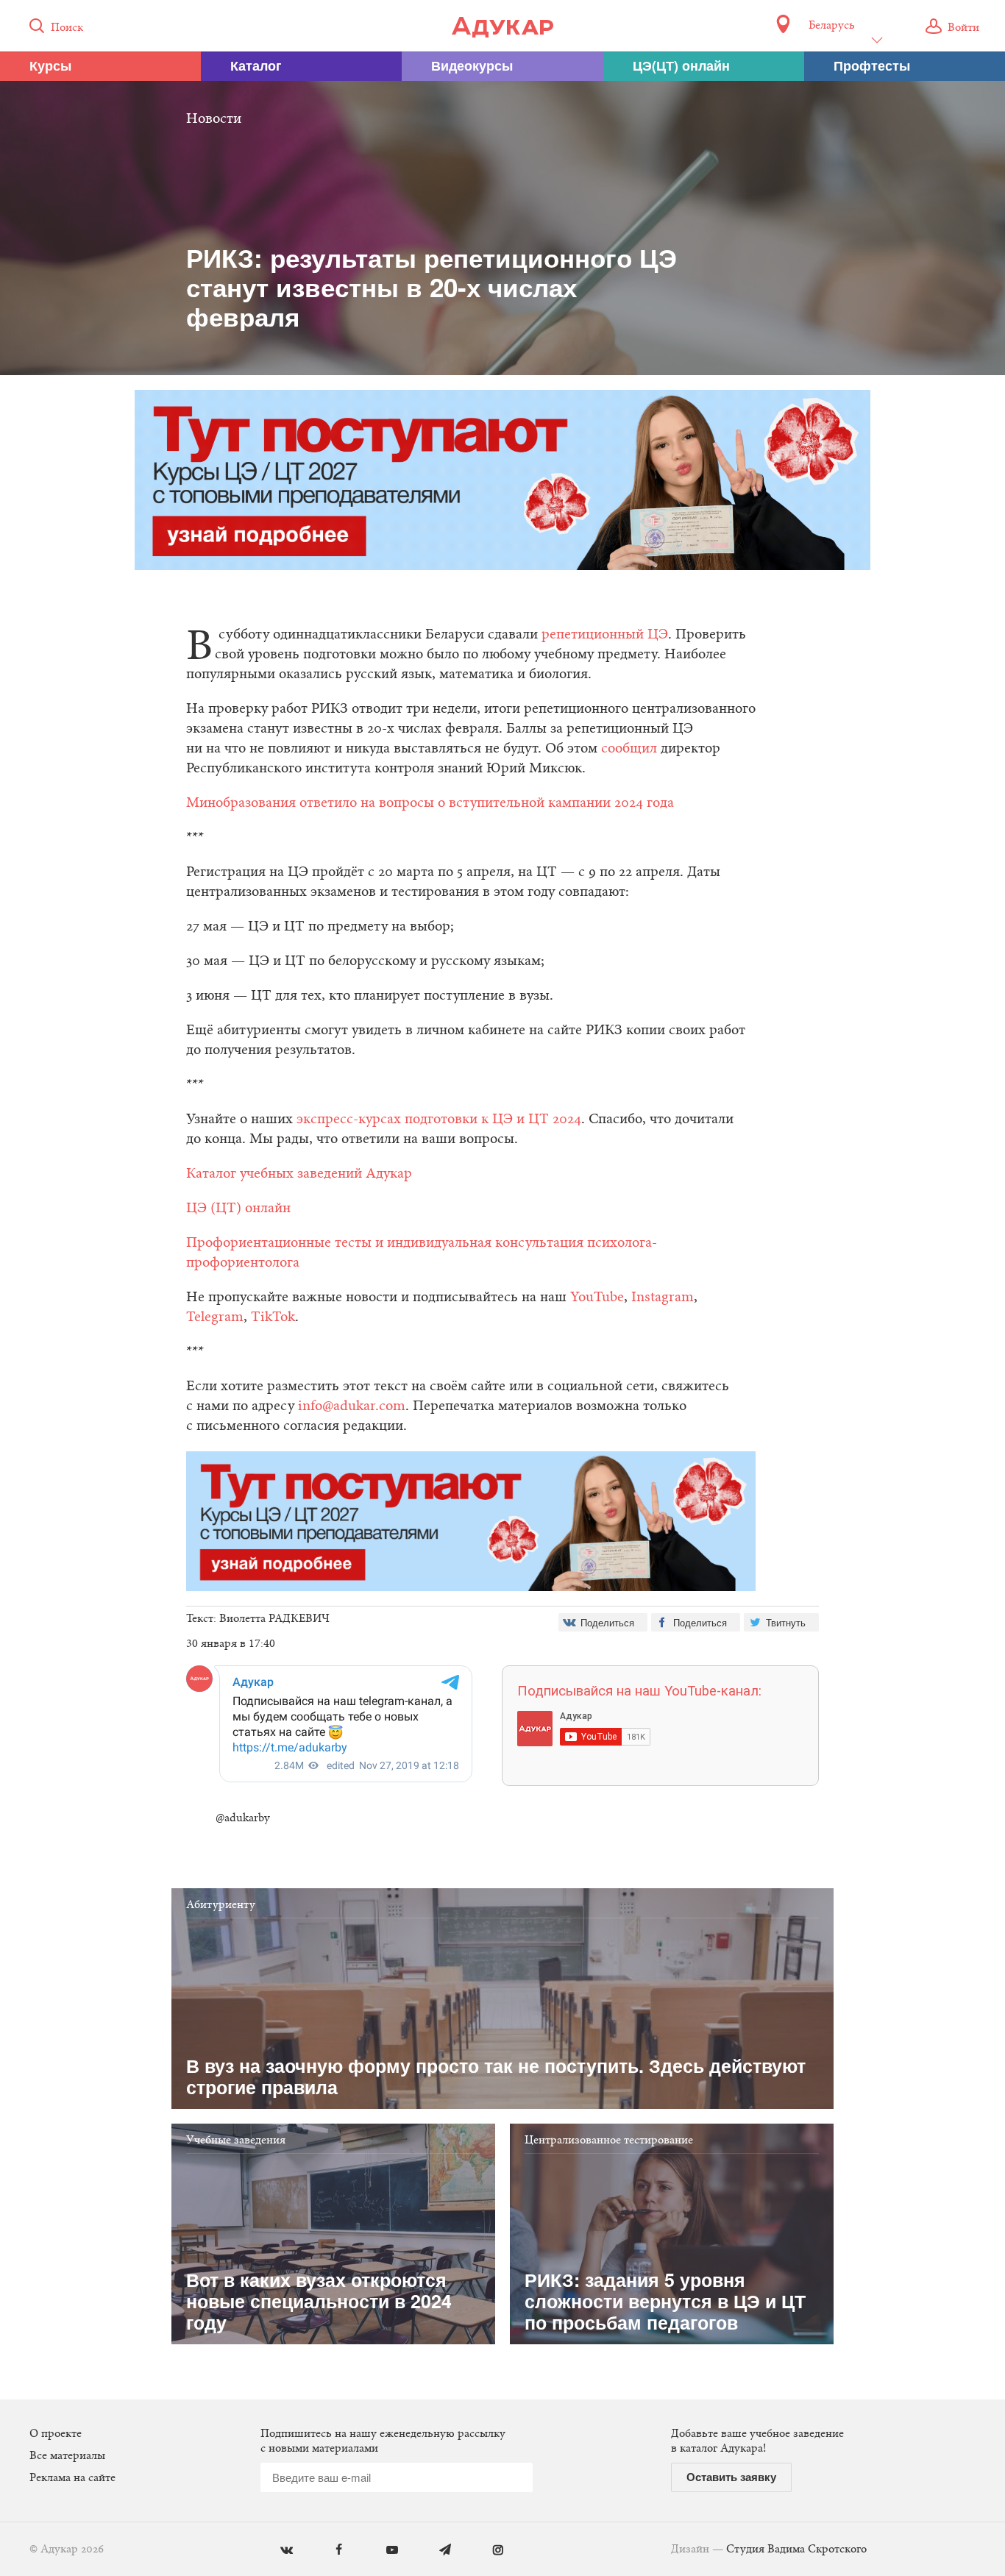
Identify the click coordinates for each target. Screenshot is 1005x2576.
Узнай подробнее (503, 1409)
